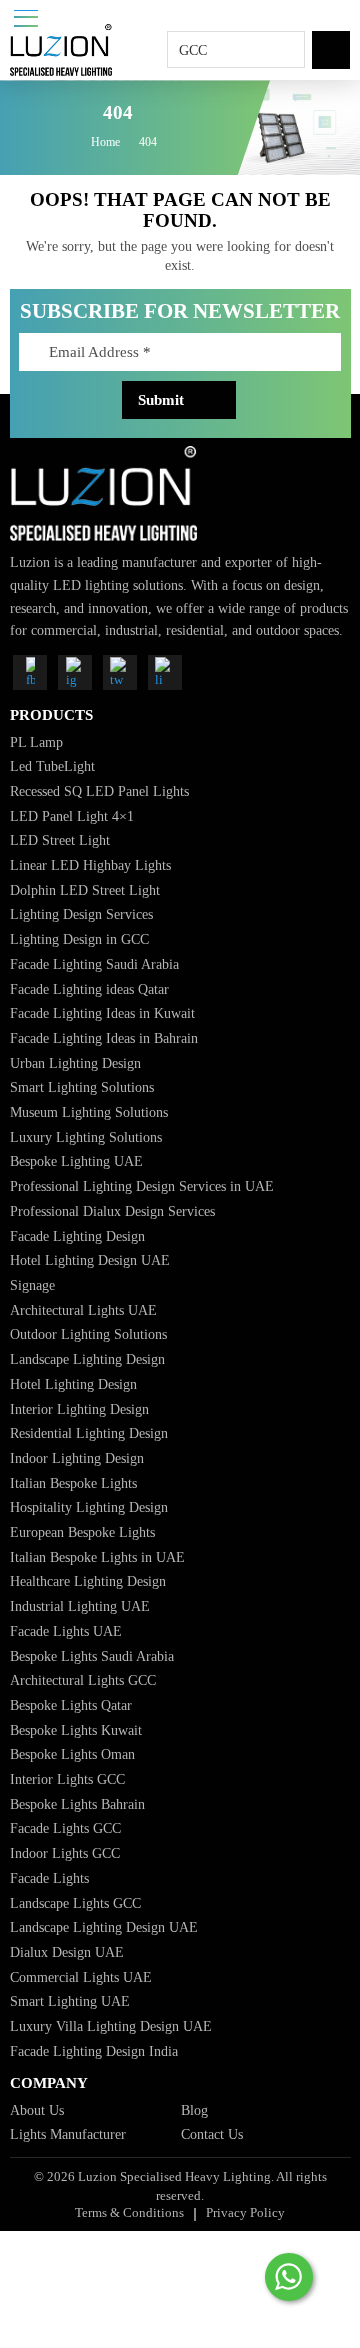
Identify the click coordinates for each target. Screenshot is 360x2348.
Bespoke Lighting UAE (76, 1161)
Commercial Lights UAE (81, 1977)
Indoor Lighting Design (77, 1458)
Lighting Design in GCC (79, 939)
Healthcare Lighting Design (88, 1581)
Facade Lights (49, 1878)
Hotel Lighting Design (73, 1384)
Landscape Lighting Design (87, 1359)
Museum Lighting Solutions (89, 1112)
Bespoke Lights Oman (72, 1754)
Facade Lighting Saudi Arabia (94, 964)
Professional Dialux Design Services (112, 1211)
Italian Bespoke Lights (73, 1483)
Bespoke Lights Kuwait (76, 1730)
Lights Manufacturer (68, 2134)
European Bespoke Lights (82, 1532)
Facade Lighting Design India (94, 2051)
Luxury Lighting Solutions (86, 1137)
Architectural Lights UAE (83, 1310)
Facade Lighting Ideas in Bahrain (104, 1038)
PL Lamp (36, 742)
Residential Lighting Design (89, 1433)
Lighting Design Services (81, 914)
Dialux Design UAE (67, 1952)
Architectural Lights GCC (83, 1680)
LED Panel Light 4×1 (72, 816)
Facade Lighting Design (77, 1236)
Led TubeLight (52, 766)
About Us (37, 2110)
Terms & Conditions (129, 2212)
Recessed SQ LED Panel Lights (99, 791)
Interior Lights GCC (67, 1779)
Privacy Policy (245, 2212)
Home (105, 143)
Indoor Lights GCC (65, 1853)
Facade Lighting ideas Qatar (89, 989)
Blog (194, 2110)
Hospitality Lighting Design (89, 1507)
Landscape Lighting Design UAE (104, 1927)
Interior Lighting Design (79, 1409)
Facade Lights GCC (65, 1828)
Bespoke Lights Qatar (71, 1705)
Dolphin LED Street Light (85, 890)
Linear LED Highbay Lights (90, 865)
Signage (32, 1285)
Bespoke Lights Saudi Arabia (92, 1656)
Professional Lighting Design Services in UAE (142, 1186)
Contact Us (212, 2134)
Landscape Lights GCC (75, 1903)
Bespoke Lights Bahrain (77, 1804)
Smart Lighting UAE (70, 2001)
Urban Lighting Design (75, 1063)
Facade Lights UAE (66, 1631)
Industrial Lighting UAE (80, 1606)
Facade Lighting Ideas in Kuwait (102, 1013)
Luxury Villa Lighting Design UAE (111, 2026)
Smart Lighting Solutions (82, 1087)
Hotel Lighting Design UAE (90, 1260)
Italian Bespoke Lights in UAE (97, 1557)
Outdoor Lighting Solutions (88, 1334)
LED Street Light (60, 840)
